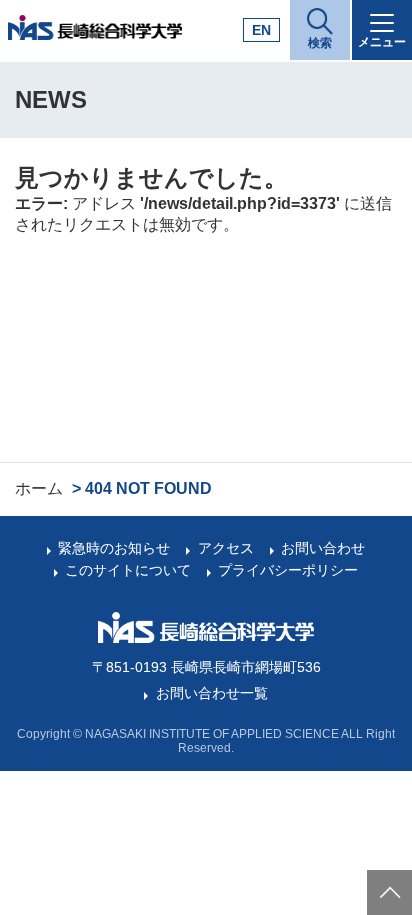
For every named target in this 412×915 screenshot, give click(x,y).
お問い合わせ (323, 548)
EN (261, 30)
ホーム (39, 488)
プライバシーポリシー (288, 570)
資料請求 (321, 889)
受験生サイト (140, 889)
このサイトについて (128, 570)
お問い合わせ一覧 (211, 693)
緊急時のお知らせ (114, 548)
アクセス (225, 548)
